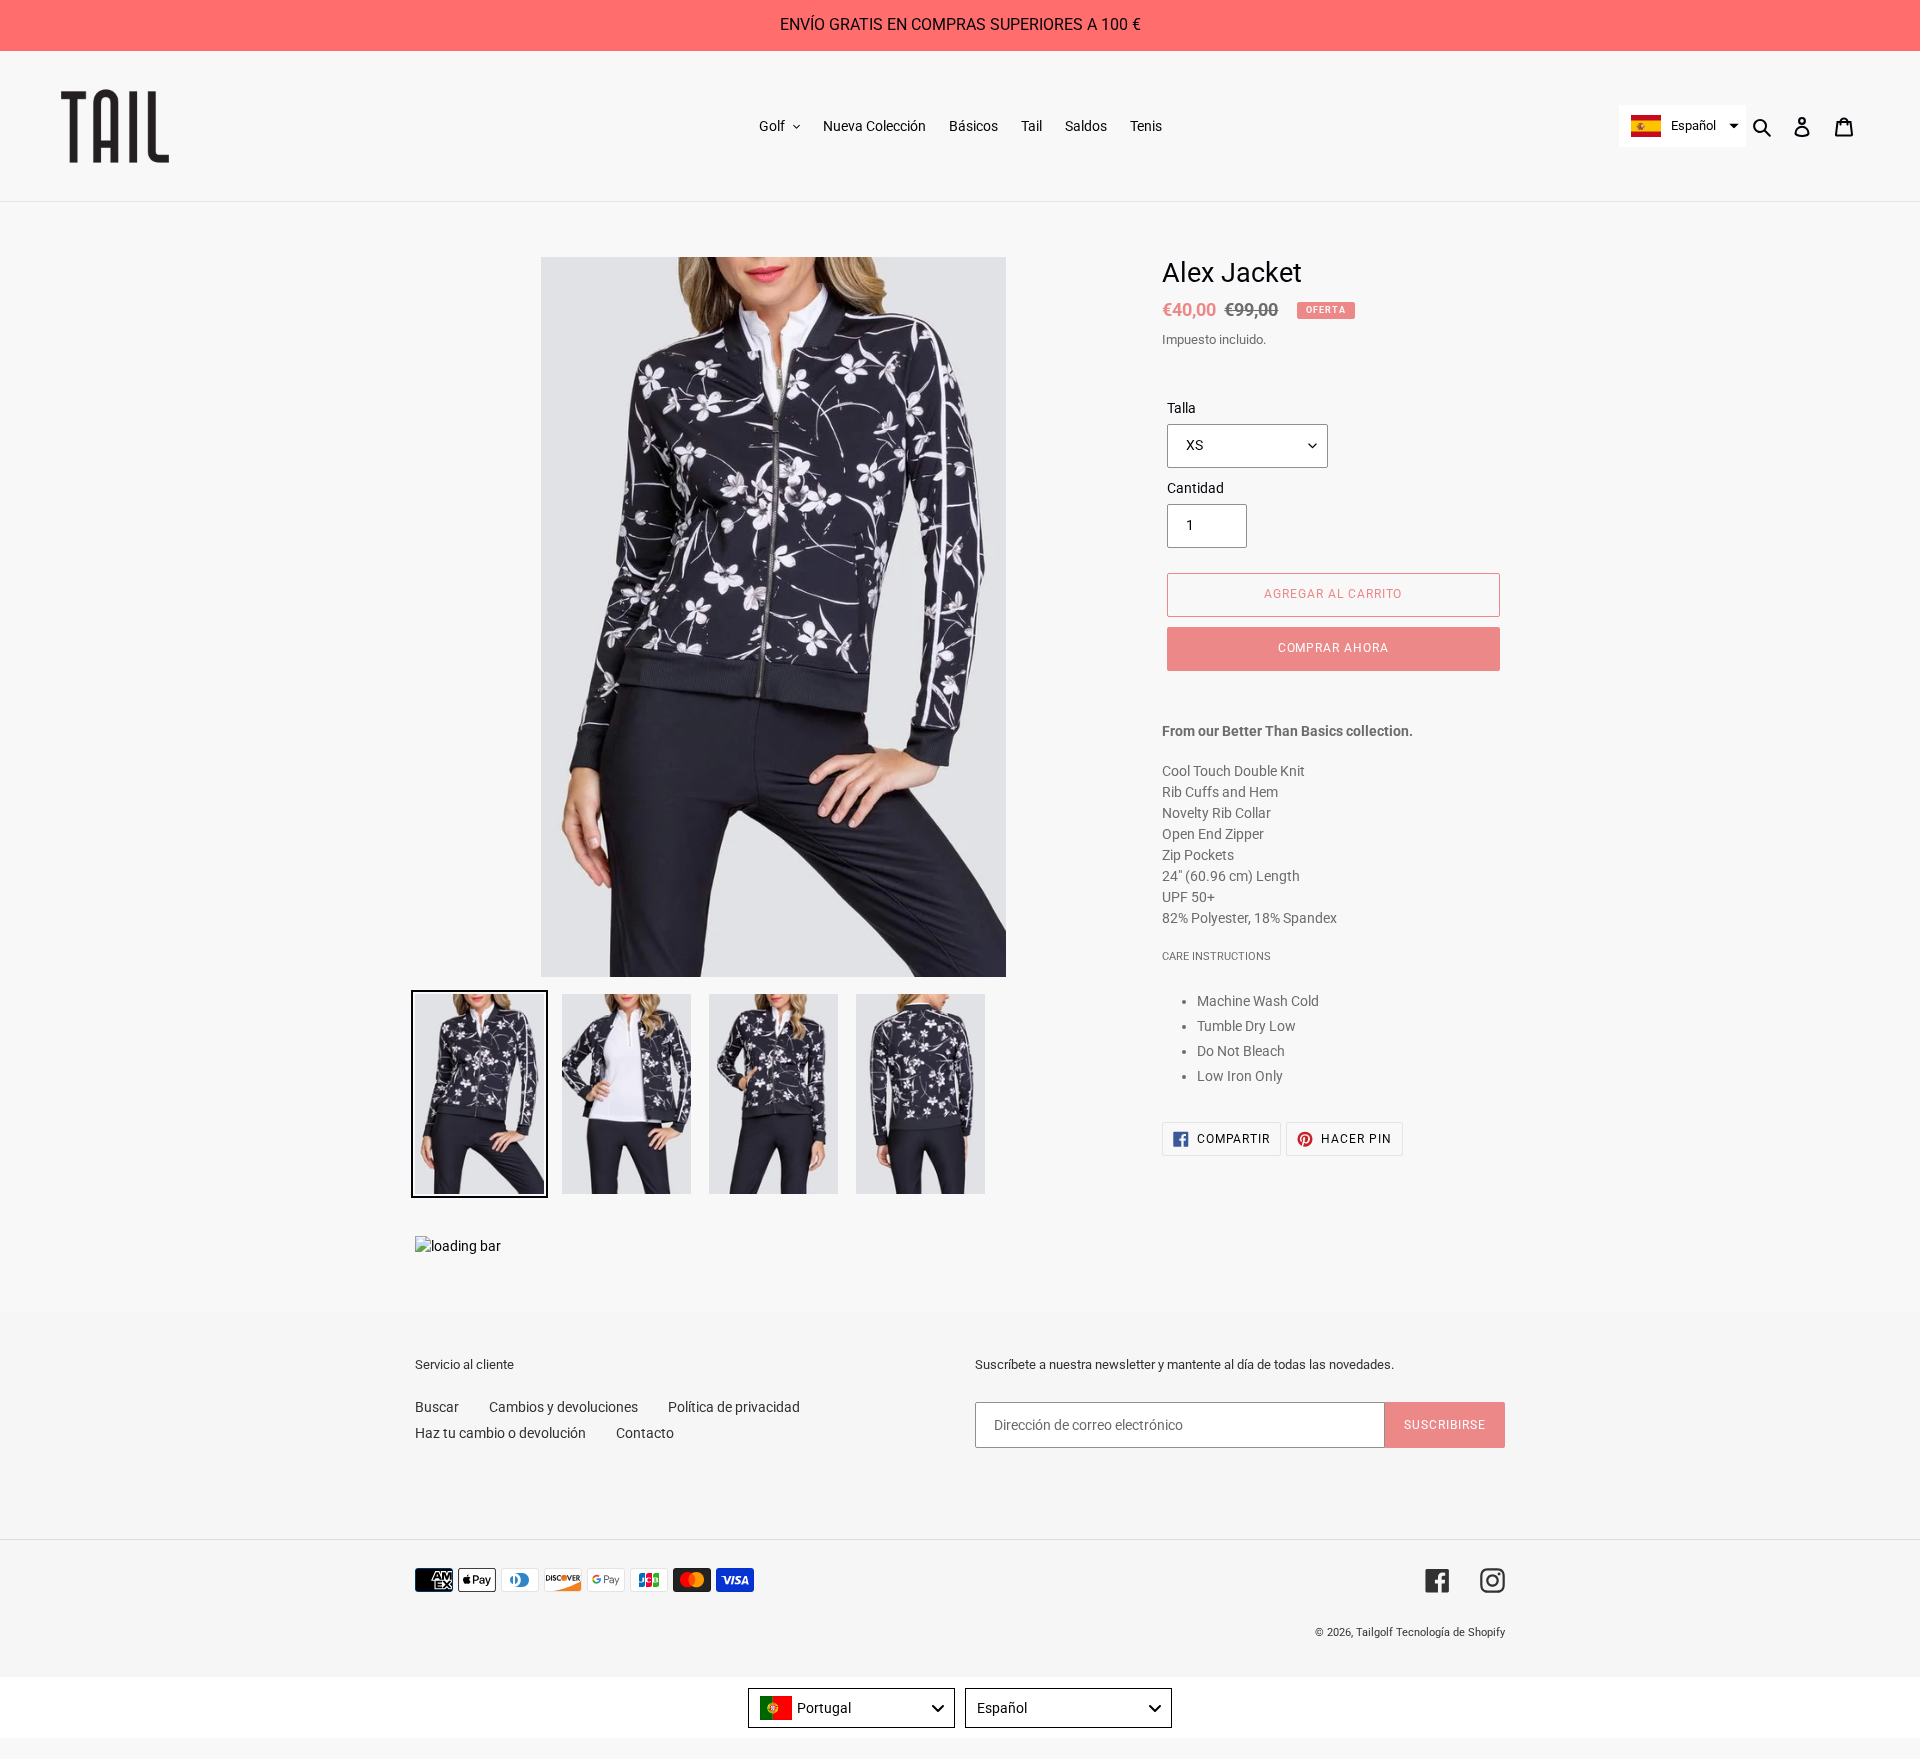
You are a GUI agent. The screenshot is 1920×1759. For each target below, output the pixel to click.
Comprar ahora (1333, 648)
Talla (1181, 408)
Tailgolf (1374, 1632)
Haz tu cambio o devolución (500, 1433)
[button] (1682, 126)
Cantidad (1195, 488)
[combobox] (851, 1708)
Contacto (645, 1433)
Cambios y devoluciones (563, 1407)
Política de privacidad (734, 1407)
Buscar (437, 1407)
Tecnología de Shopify (1450, 1632)
